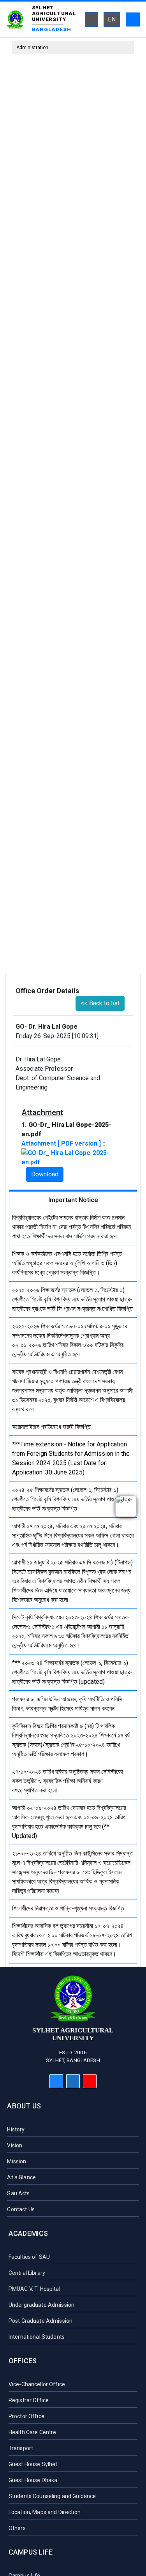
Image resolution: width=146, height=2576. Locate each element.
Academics (28, 2233)
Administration (32, 48)
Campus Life (31, 2552)
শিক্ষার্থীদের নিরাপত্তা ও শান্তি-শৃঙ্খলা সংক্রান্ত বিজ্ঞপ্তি (68, 1908)
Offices (23, 2361)
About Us (24, 2106)
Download (45, 1174)
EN (112, 19)
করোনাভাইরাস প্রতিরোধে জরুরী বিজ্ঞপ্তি (51, 1427)
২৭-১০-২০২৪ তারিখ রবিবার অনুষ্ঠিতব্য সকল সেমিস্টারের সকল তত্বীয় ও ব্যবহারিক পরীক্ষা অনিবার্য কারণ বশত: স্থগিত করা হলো (67, 1781)
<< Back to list (100, 1003)
